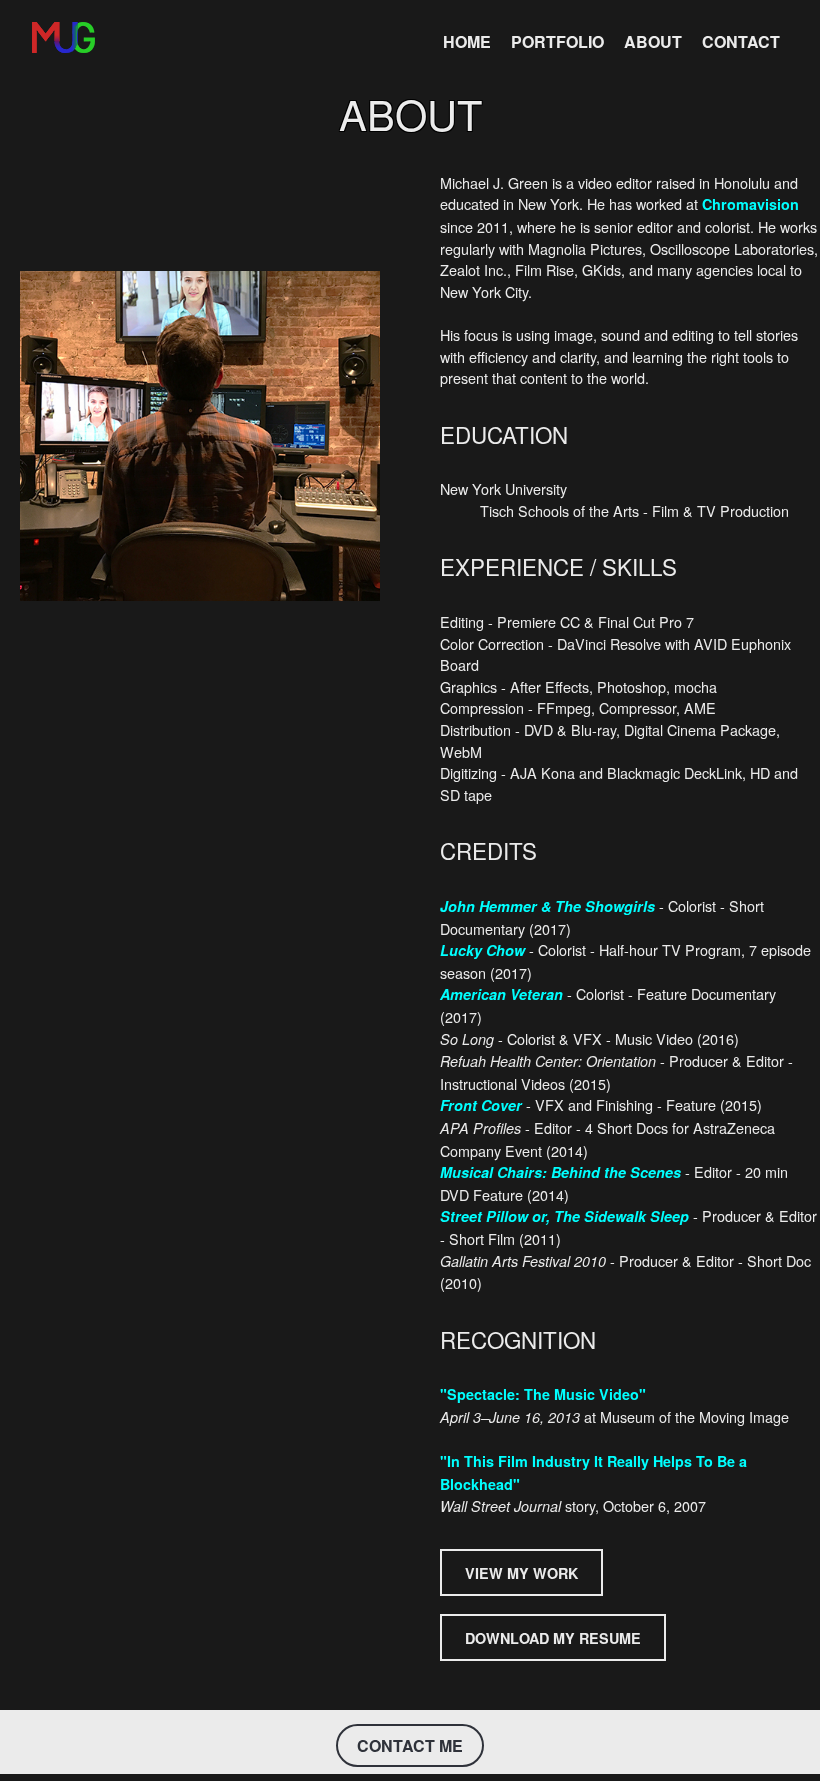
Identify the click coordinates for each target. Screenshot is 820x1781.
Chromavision (750, 204)
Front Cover (481, 1105)
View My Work (521, 1572)
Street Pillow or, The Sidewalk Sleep (564, 1216)
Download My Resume (553, 1638)
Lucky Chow (482, 950)
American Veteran (501, 994)
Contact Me (410, 1745)
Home (467, 41)
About (653, 41)
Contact (741, 41)
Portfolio (557, 41)
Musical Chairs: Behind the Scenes (560, 1172)
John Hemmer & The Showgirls (547, 906)
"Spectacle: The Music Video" (543, 1394)
